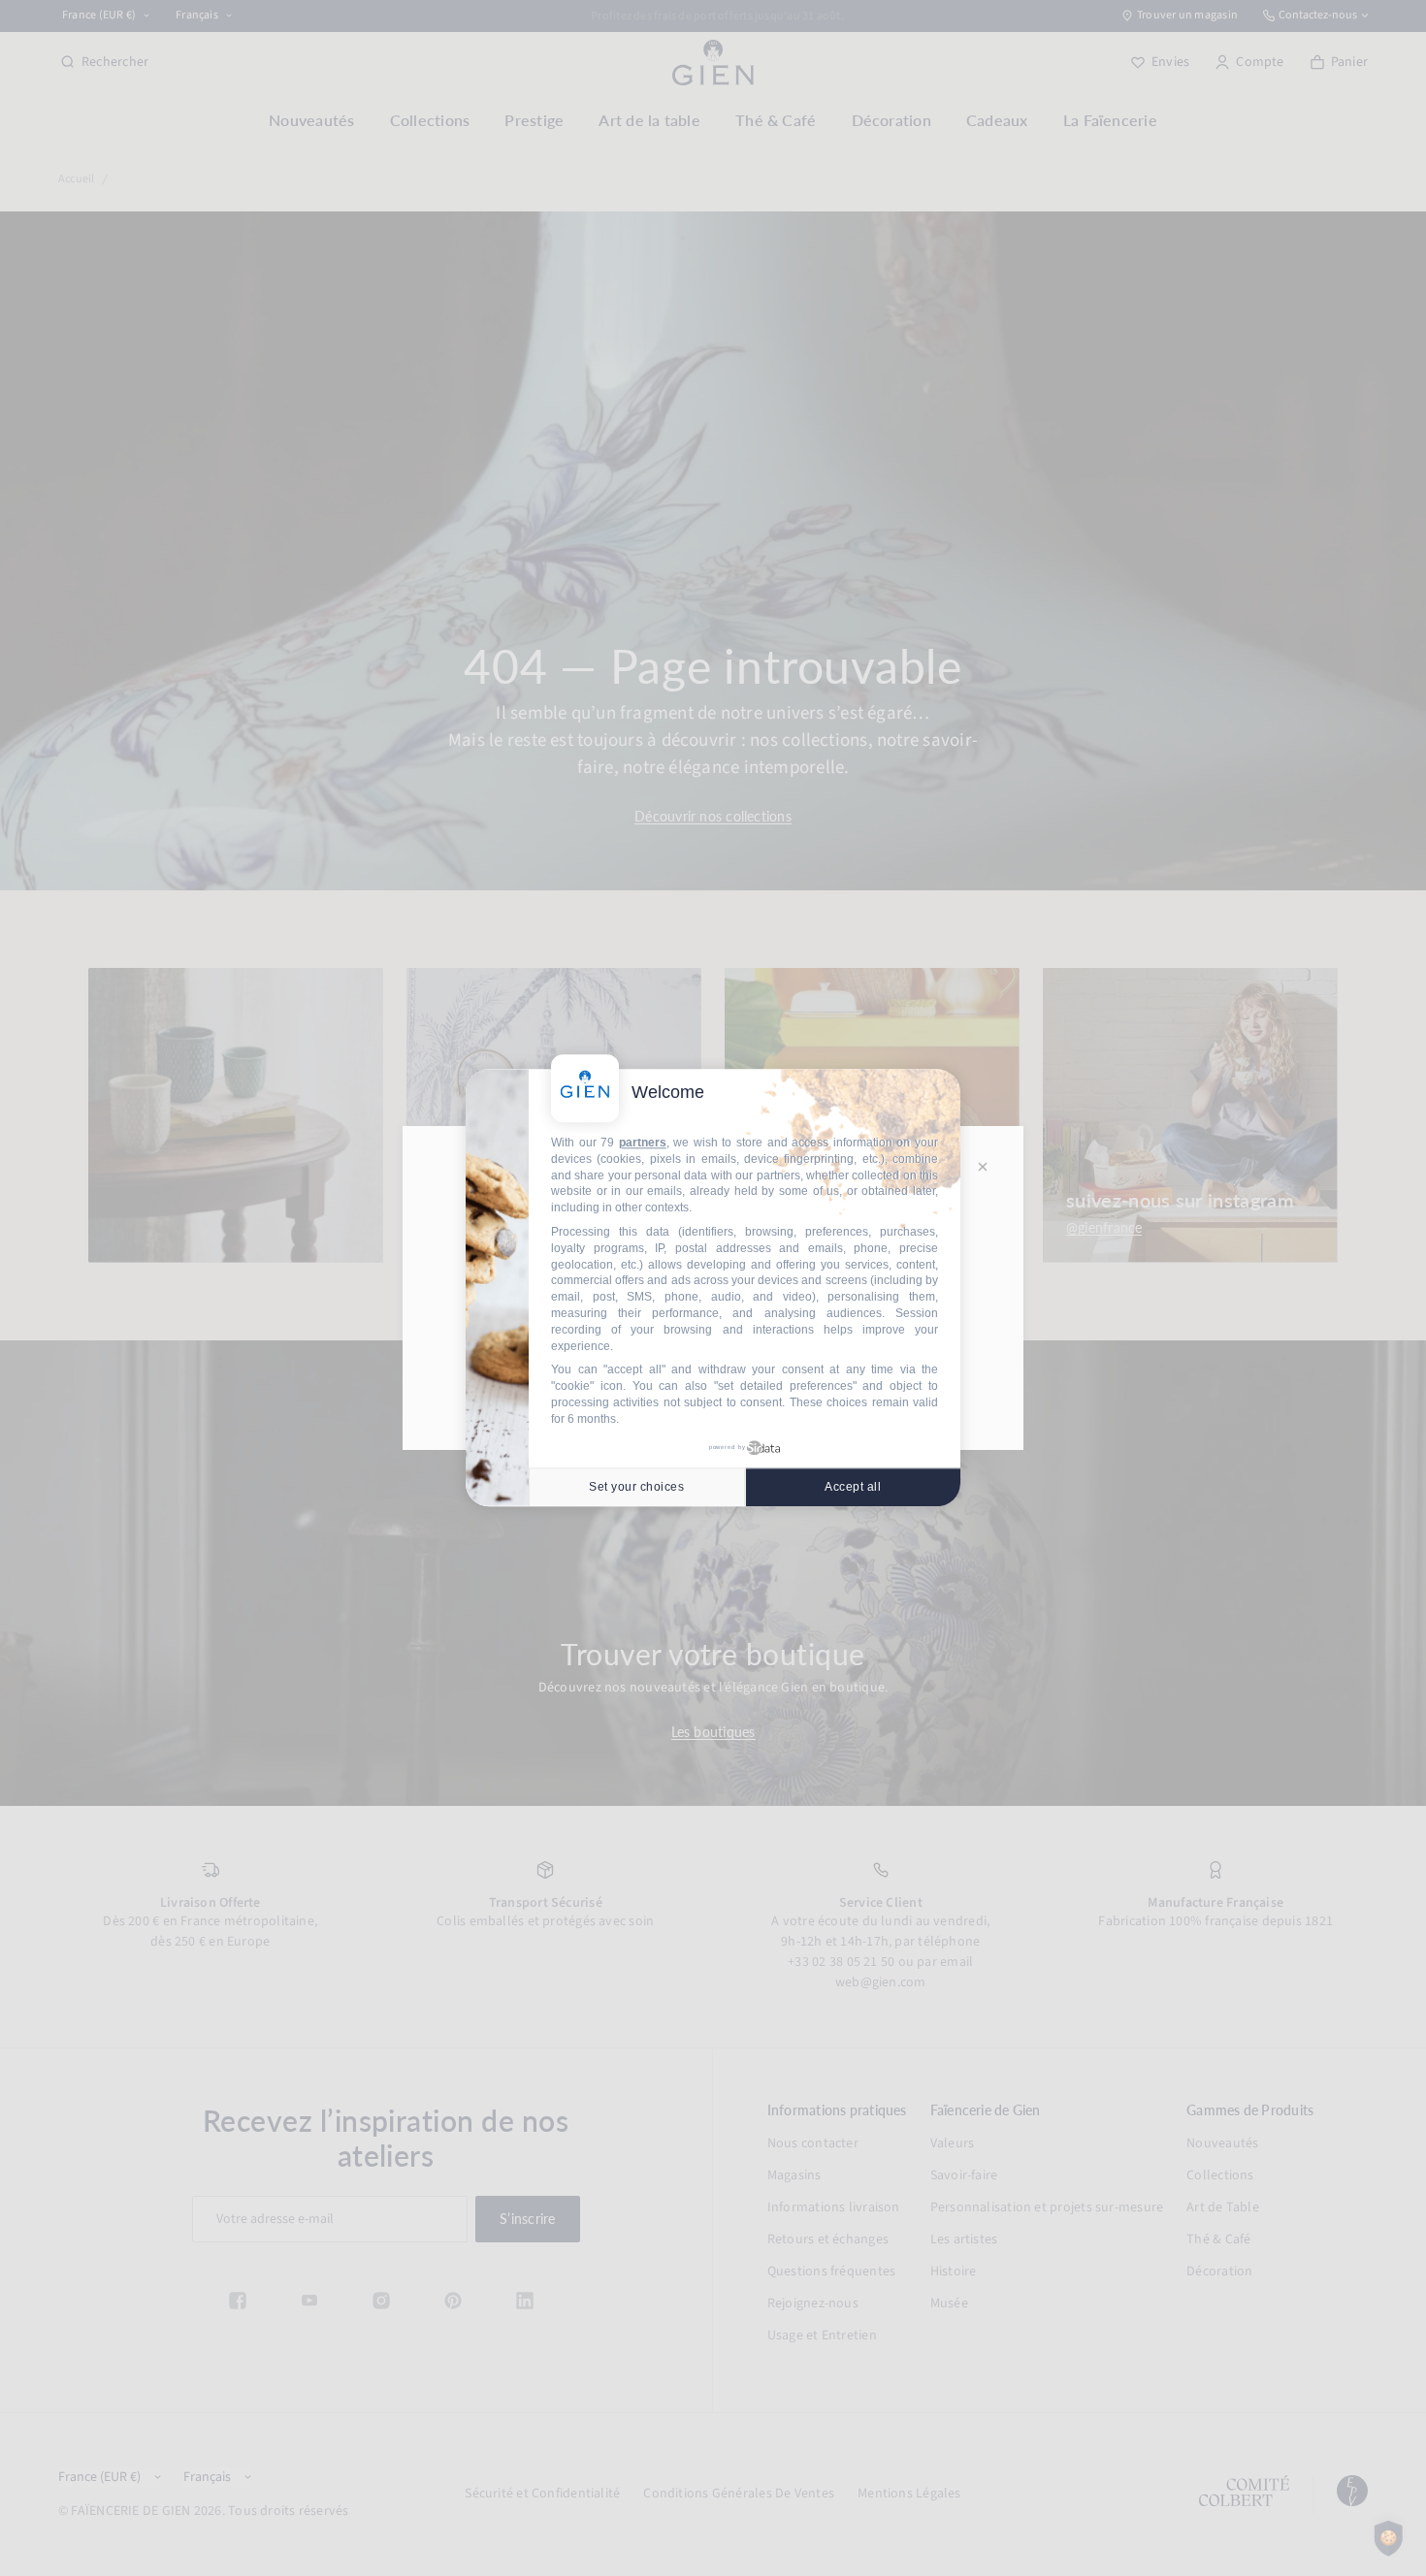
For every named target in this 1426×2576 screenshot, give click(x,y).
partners (643, 1143)
